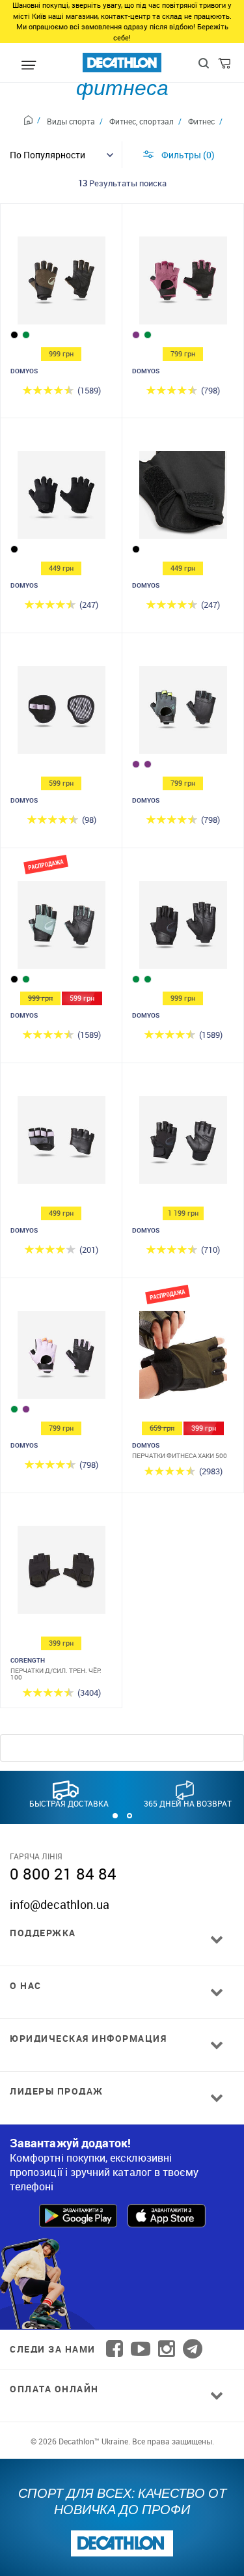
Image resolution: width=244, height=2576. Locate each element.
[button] (115, 1816)
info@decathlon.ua (60, 1904)
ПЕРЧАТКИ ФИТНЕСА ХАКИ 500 (180, 1455)
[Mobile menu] (29, 66)
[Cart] (225, 66)
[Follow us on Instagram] (167, 2349)
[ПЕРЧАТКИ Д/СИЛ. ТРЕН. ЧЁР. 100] (61, 1573)
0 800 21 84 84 (63, 1874)
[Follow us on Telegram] (193, 2349)
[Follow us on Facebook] (115, 2349)
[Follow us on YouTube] (141, 2349)
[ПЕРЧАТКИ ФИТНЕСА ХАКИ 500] (183, 1358)
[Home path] (32, 122)
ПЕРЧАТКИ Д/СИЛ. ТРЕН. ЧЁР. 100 (56, 1674)
